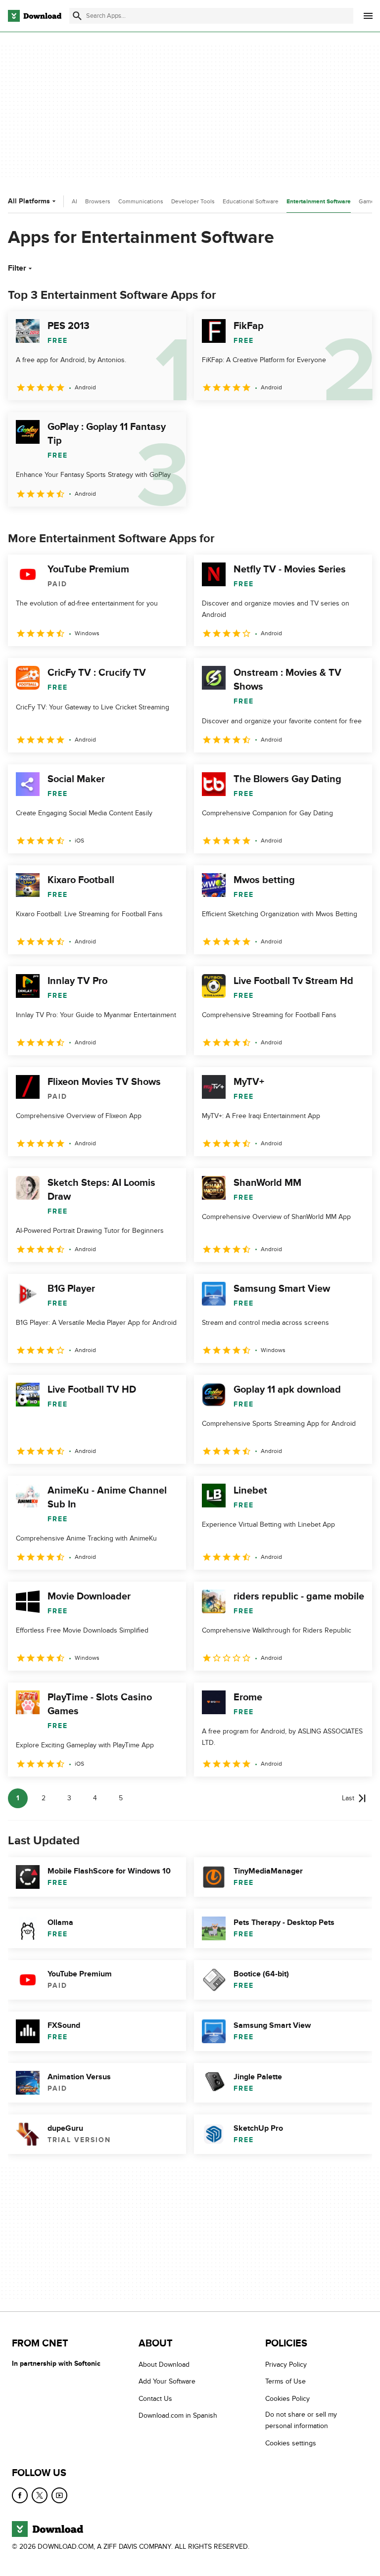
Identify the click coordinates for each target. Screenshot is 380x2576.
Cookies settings (291, 2443)
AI (74, 201)
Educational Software (251, 201)
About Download (164, 2365)
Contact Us (155, 2399)
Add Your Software (167, 2381)
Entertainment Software (319, 202)
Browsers (98, 201)
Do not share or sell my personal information (301, 2420)
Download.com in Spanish (178, 2415)
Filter (17, 268)
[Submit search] (77, 16)
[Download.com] (35, 16)
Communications (141, 201)
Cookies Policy (287, 2399)
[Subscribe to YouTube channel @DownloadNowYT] (59, 2495)
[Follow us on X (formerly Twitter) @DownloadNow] (40, 2495)
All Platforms (29, 201)
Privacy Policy (286, 2365)
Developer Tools (193, 201)
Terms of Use (285, 2381)
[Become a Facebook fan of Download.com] (20, 2495)
